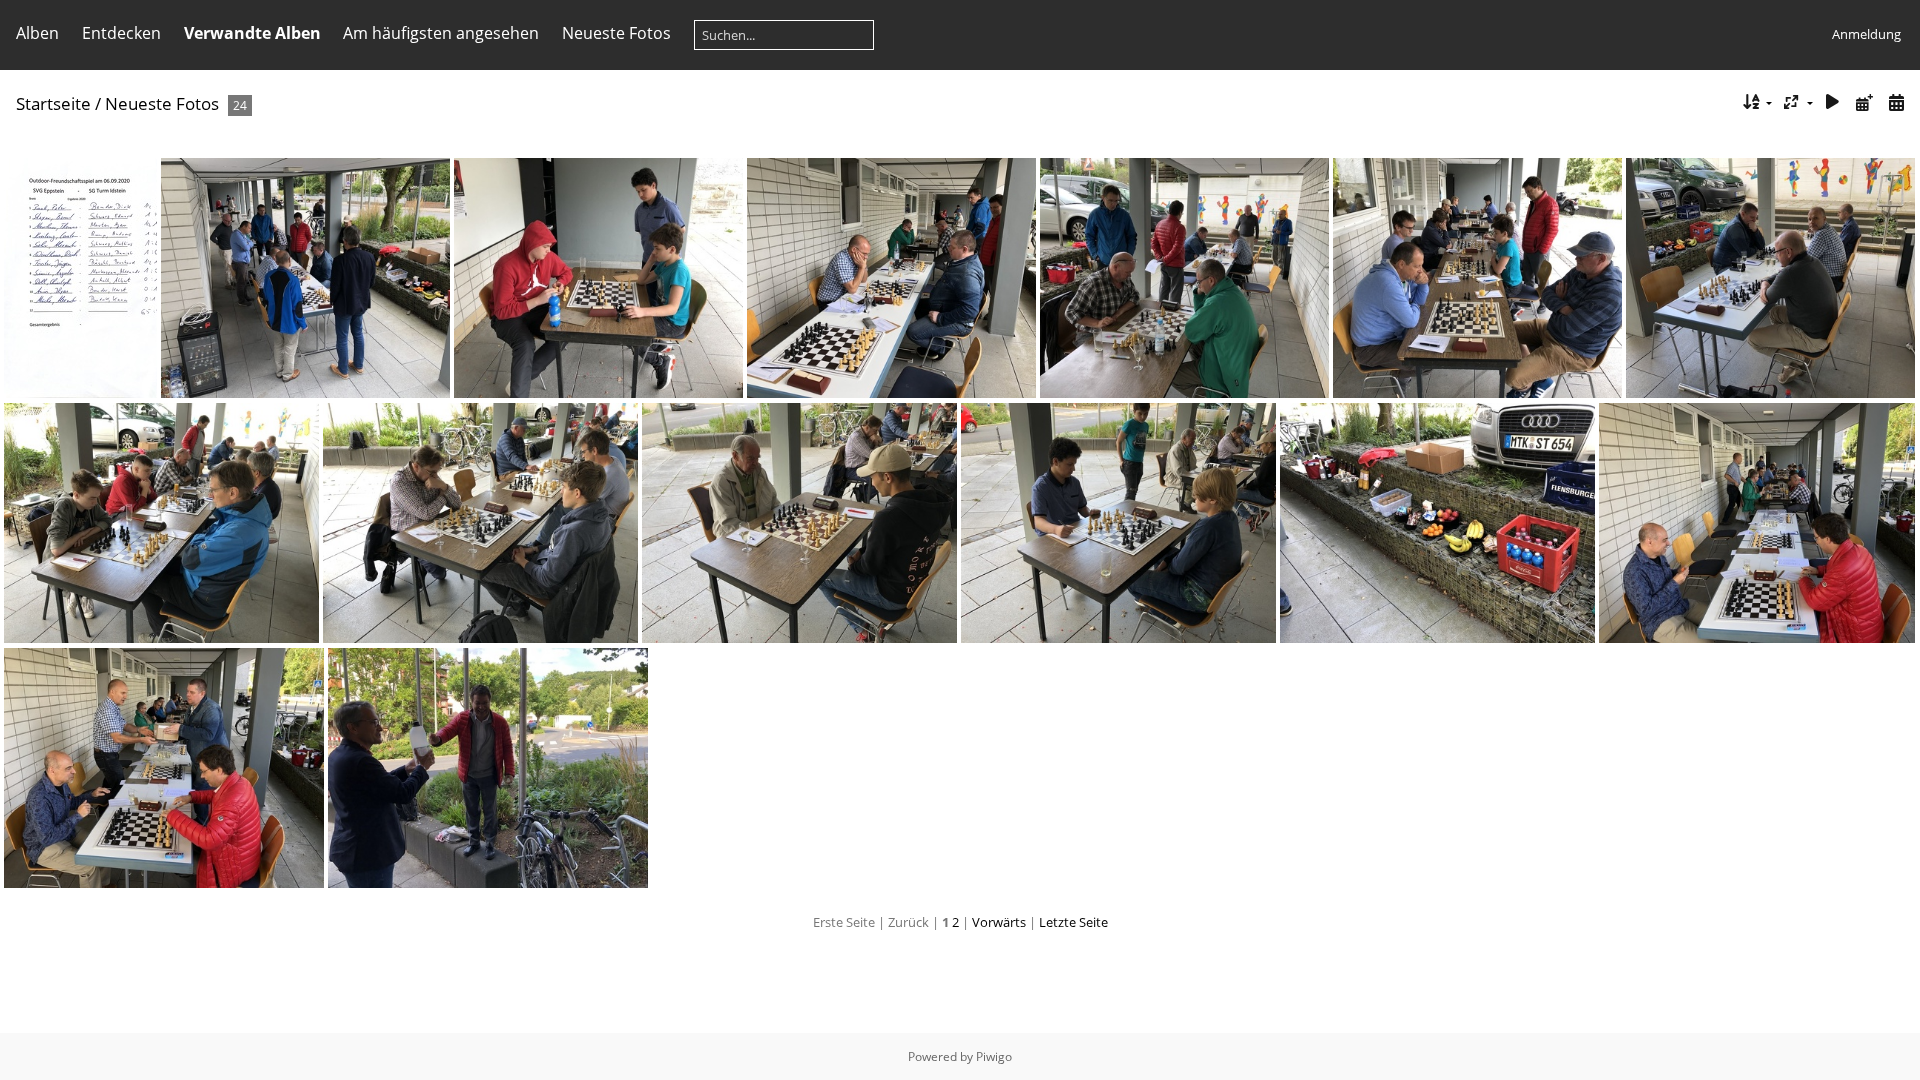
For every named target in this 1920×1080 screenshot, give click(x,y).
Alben (37, 33)
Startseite (53, 103)
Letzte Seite (1073, 922)
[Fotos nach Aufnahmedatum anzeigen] (1896, 102)
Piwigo (994, 1056)
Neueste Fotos (616, 33)
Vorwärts (999, 922)
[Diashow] (1833, 102)
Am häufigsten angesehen (441, 33)
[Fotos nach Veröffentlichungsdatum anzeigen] (1864, 102)
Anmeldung (1866, 34)
